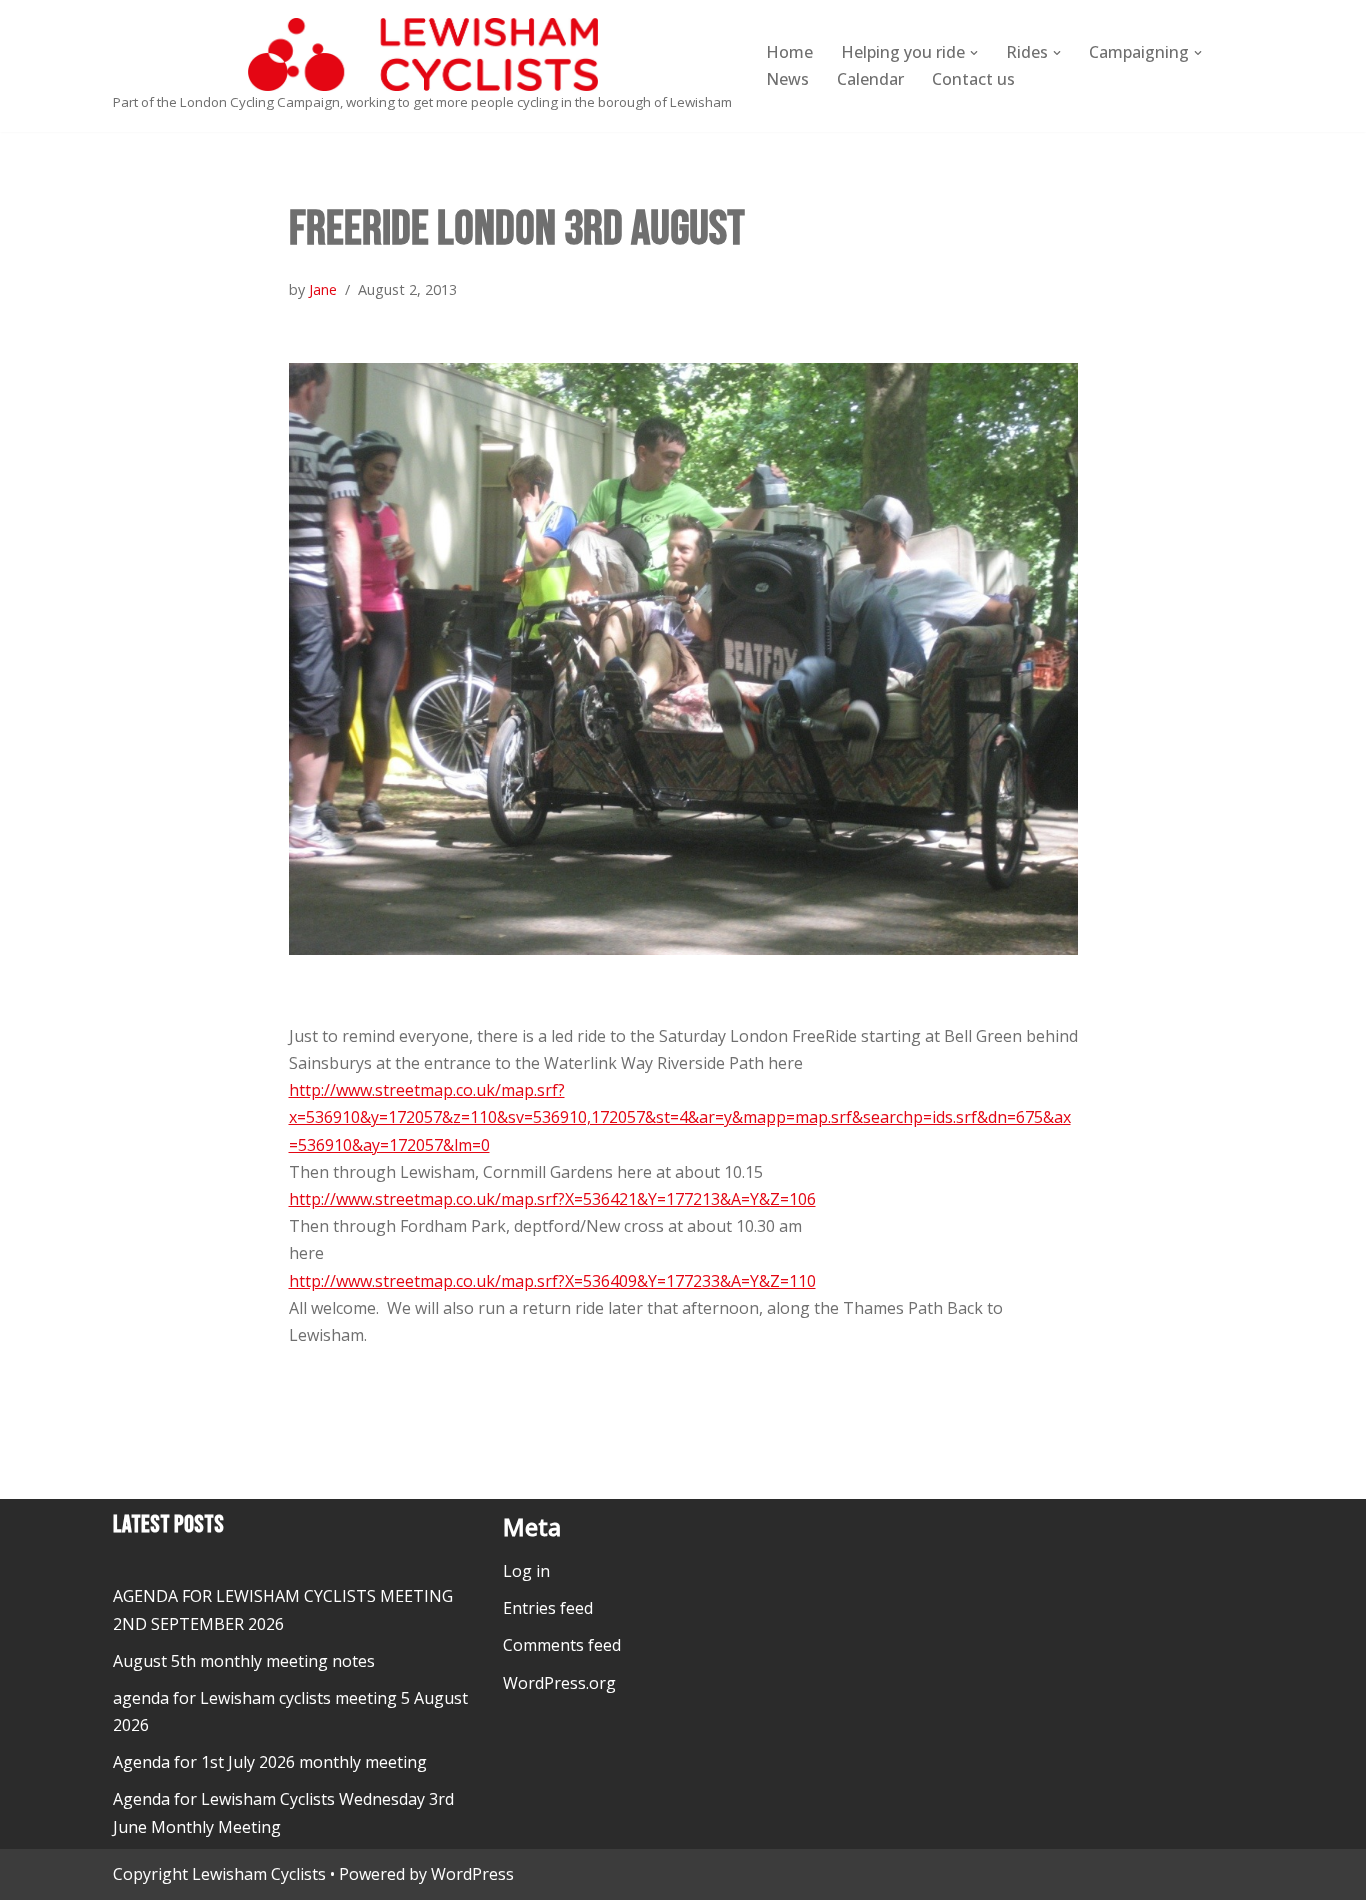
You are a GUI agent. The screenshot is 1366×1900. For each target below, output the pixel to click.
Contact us (973, 79)
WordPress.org (559, 1683)
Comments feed (562, 1645)
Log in (526, 1571)
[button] (974, 53)
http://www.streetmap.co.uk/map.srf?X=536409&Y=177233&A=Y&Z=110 (552, 1281)
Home (789, 52)
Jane (323, 289)
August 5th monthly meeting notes (244, 1661)
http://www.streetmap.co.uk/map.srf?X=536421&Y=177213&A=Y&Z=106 (552, 1199)
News (787, 79)
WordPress (472, 1874)
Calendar (870, 79)
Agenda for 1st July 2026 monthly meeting (270, 1762)
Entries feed (548, 1608)
